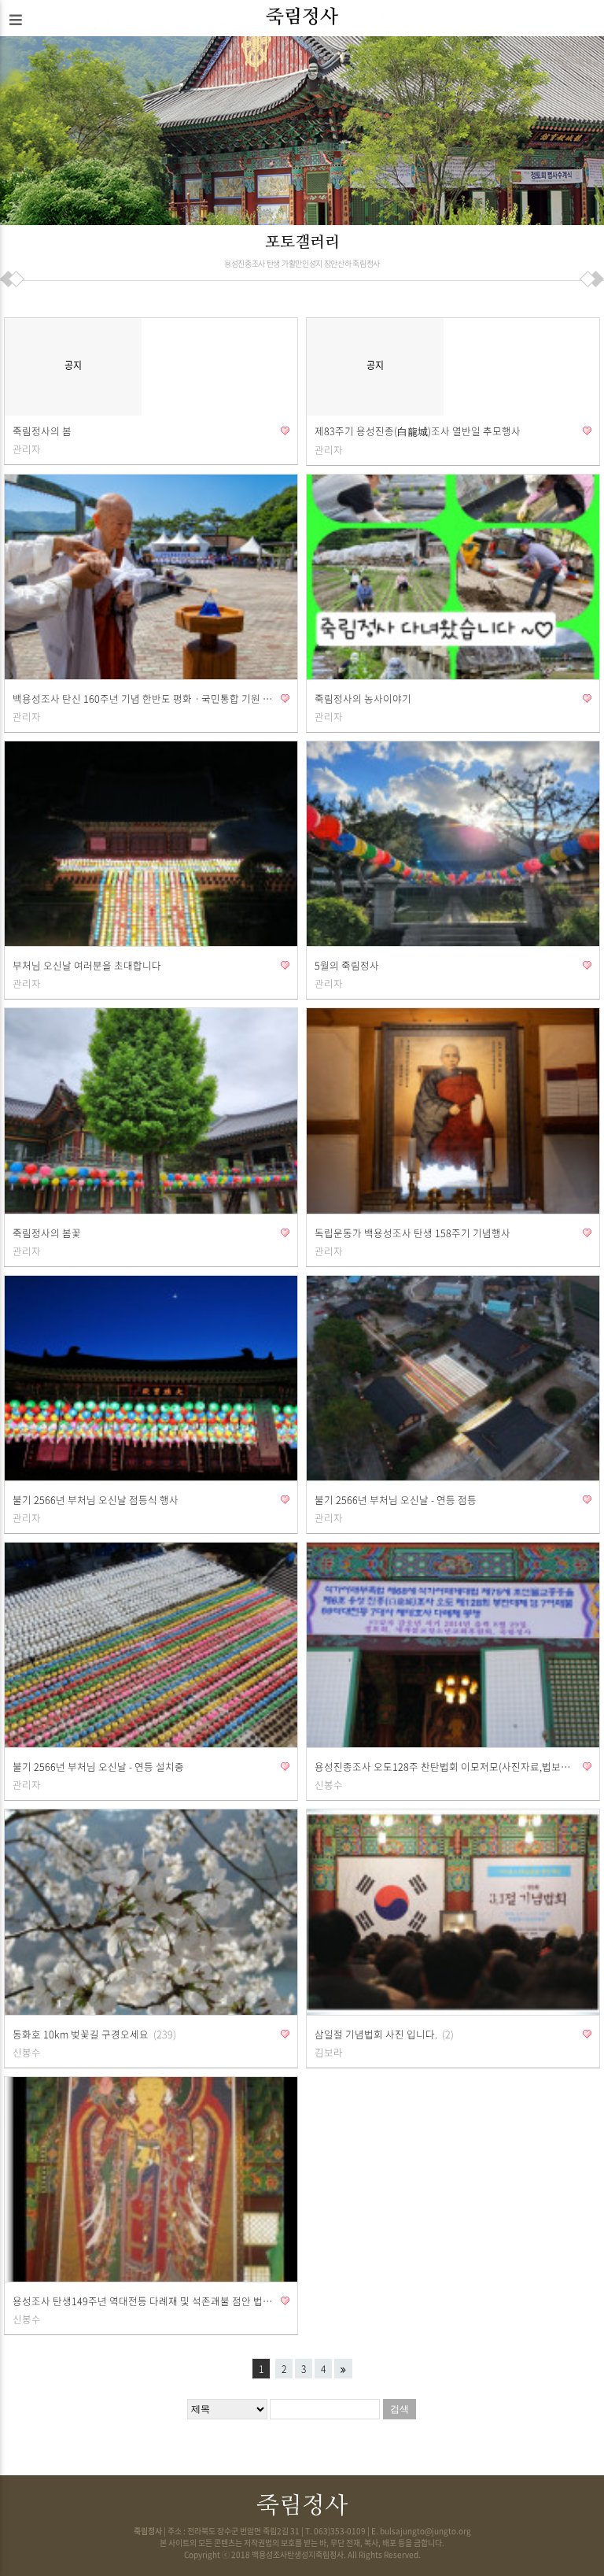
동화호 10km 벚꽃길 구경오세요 (93, 2034)
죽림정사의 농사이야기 (363, 699)
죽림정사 (302, 17)
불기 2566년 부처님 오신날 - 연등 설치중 (98, 1767)
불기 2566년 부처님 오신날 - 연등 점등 (396, 1500)
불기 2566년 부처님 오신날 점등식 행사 (96, 1500)
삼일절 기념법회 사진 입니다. (383, 2034)
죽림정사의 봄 (42, 431)
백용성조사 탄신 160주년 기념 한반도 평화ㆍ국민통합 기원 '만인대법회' (143, 699)
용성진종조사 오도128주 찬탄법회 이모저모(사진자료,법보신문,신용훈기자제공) (445, 1767)
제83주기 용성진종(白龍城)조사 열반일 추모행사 (418, 431)
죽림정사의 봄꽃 (47, 1233)
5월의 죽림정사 (347, 965)
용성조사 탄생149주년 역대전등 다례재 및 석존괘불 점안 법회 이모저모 (143, 2301)
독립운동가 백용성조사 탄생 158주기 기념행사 (412, 1233)
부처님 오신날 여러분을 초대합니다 (87, 965)
